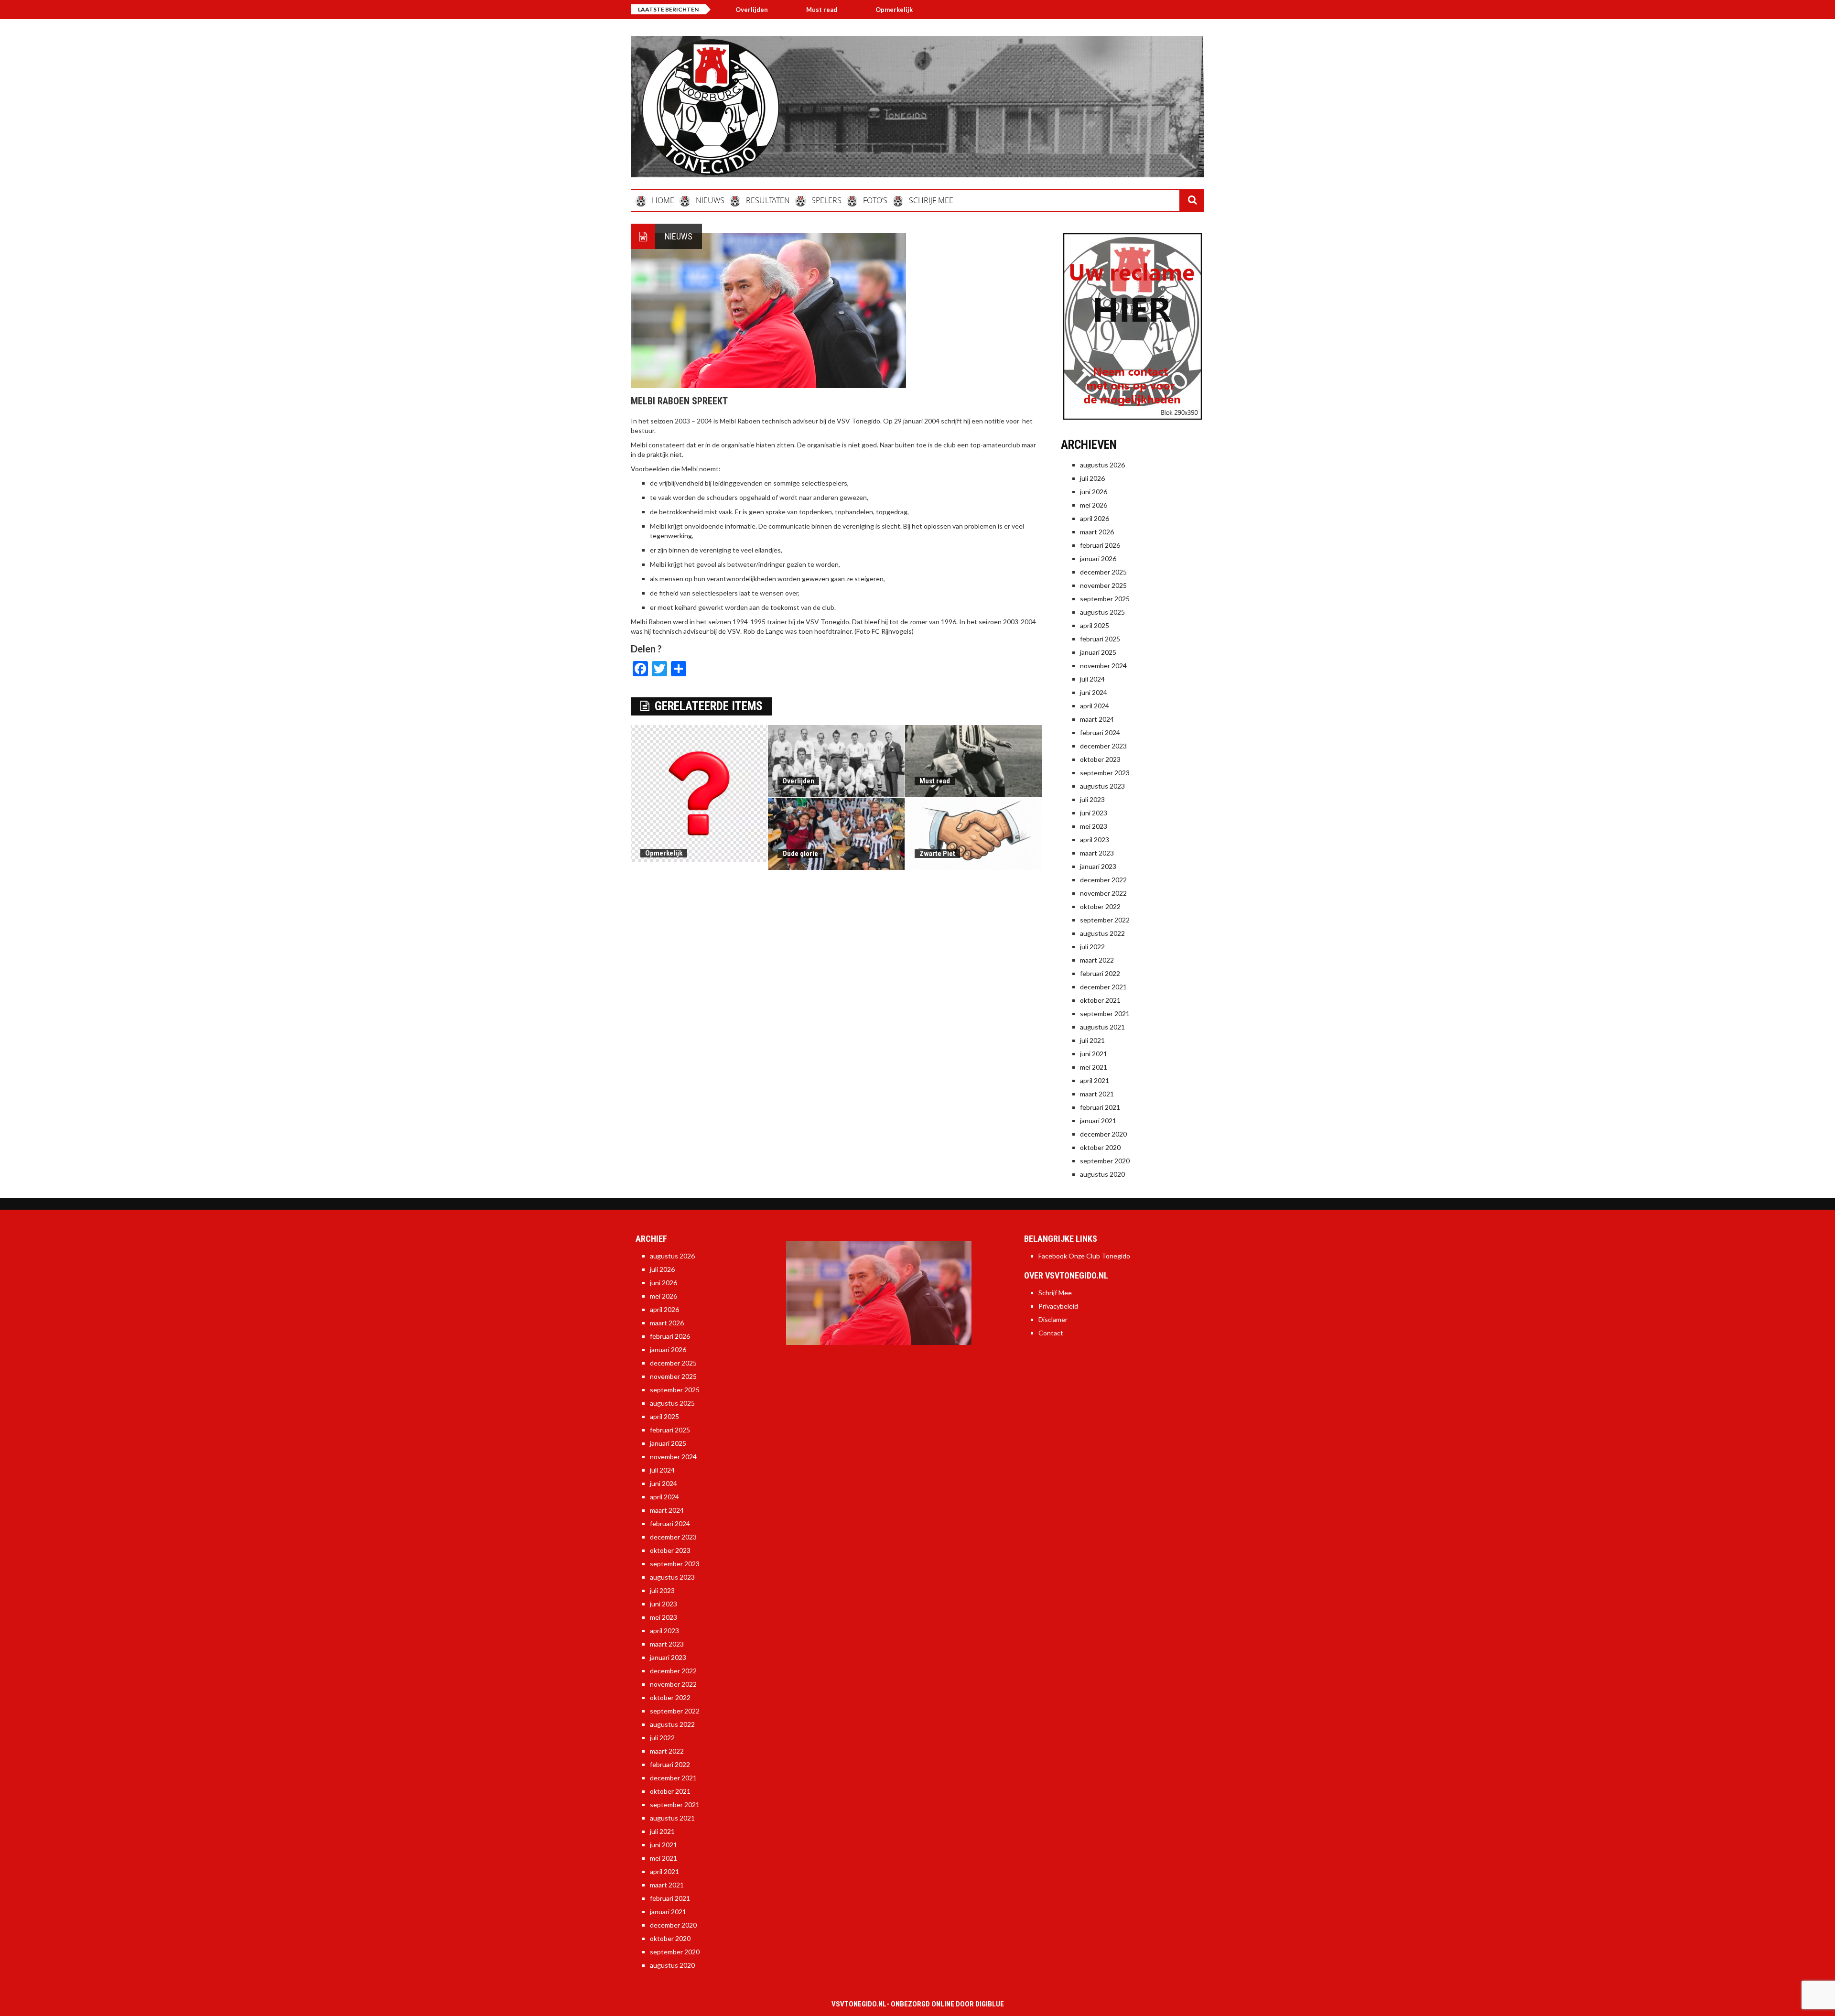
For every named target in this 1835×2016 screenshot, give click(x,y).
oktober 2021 (1100, 1000)
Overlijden (859, 10)
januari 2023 (1098, 866)
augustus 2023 (1102, 786)
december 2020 (1103, 1134)
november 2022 (1103, 893)
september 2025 (1105, 599)
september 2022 (1105, 920)
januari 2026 (1098, 558)
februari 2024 (1100, 732)
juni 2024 (1094, 692)
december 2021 (1103, 987)
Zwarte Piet (937, 854)
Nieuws (679, 236)
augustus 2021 (1102, 1027)
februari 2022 (1100, 973)
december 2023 (1103, 746)
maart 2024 (1097, 719)
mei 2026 (1094, 505)
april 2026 (1095, 518)
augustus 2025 (1102, 612)
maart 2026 (1097, 532)
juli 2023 (1092, 799)
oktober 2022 (1100, 906)
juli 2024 (1092, 679)
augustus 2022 (1102, 933)
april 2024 (1095, 706)
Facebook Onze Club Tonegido (1084, 1256)
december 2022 (1103, 880)
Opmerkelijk (786, 10)
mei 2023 (1094, 826)
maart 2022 (1097, 960)
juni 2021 (1094, 1054)
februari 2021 (1100, 1107)
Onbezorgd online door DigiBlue (947, 2004)
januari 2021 (1098, 1121)
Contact (1051, 1333)
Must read (935, 781)
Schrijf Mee (1055, 1293)
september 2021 (1105, 1013)
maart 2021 (1097, 1094)
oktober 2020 (1100, 1147)
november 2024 (1103, 666)
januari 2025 (1098, 652)
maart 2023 (1097, 853)
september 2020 (1105, 1161)
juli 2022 (1092, 947)
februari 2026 (1100, 545)
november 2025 (1103, 585)
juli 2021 (1092, 1040)
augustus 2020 (1102, 1174)
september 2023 (1105, 773)
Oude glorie (800, 854)
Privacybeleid (1058, 1306)
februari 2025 (1100, 639)
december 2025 (1103, 572)
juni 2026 (1094, 492)
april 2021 (1095, 1080)
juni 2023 (1094, 813)
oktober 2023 (1100, 759)
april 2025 (1095, 625)
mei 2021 (1094, 1067)
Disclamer (1053, 1319)
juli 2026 (1092, 478)
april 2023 (1095, 840)
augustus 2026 (1102, 465)
